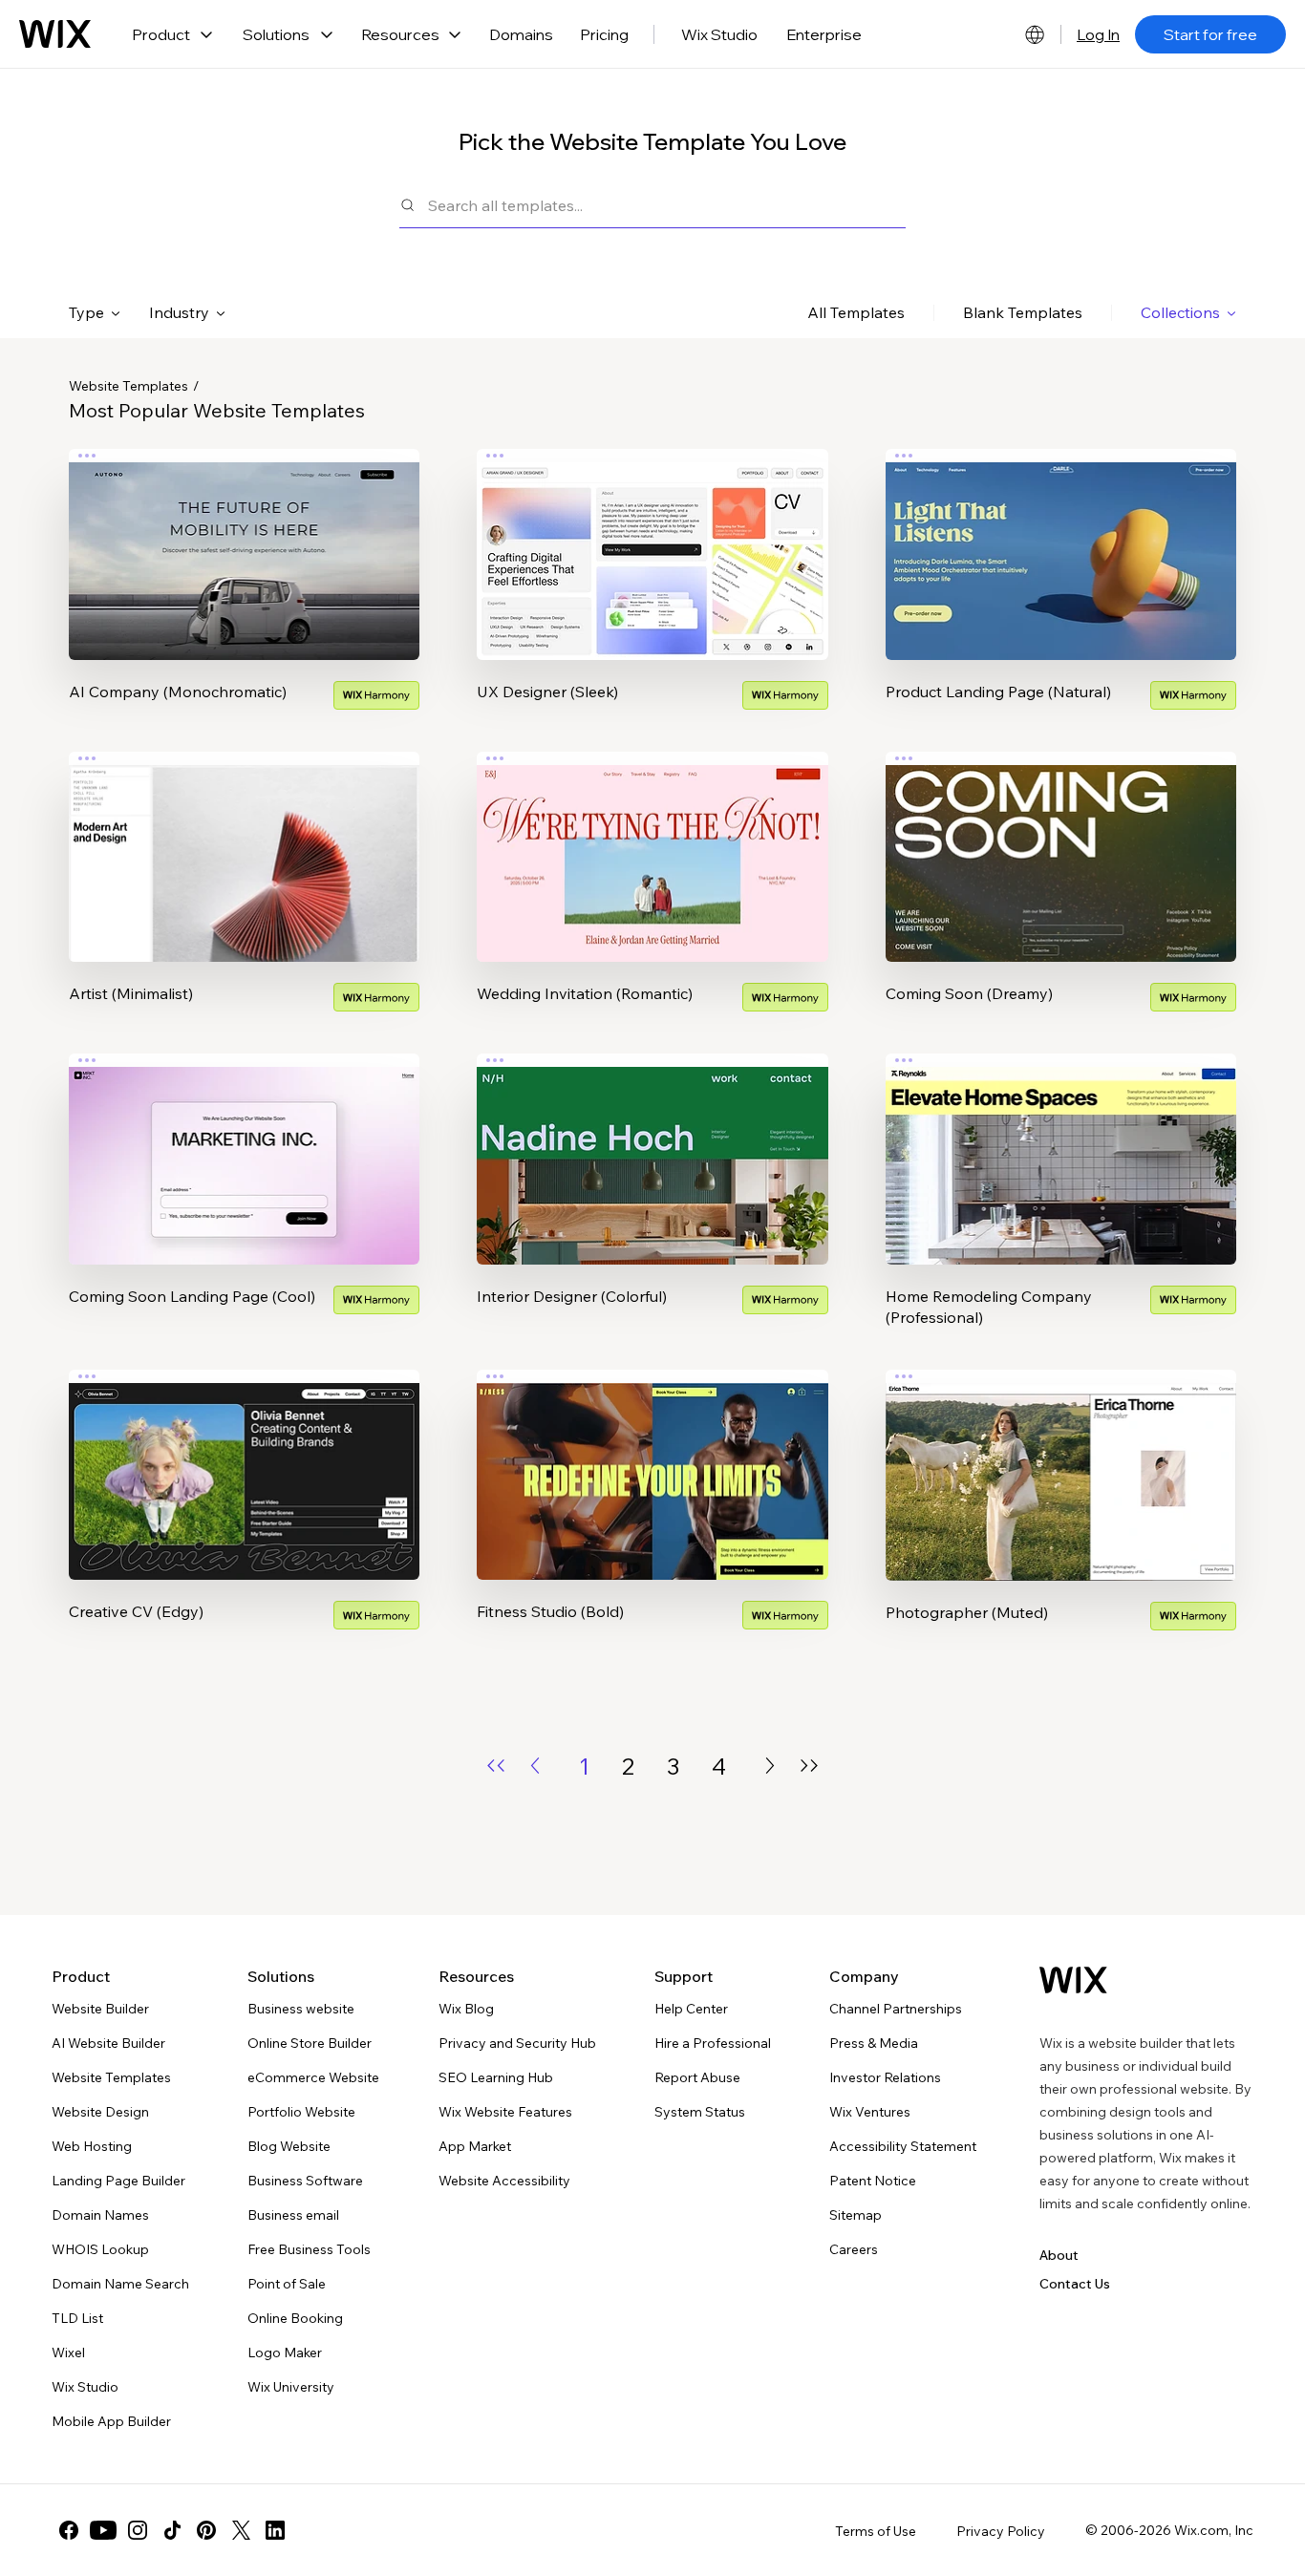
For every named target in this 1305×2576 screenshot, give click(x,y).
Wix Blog (466, 2009)
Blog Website (289, 2146)
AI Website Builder (108, 2043)
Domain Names (100, 2215)
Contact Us (1075, 2284)
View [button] (245, 591)
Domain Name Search (120, 2284)
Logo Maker (285, 2352)
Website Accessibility (504, 2181)
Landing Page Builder (118, 2181)
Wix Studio (719, 34)
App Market (475, 2146)
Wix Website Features (505, 2112)
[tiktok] (172, 2530)
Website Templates (128, 386)
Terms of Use (876, 2531)
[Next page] (770, 1766)
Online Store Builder (310, 2043)
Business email (293, 2215)
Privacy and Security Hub (517, 2043)
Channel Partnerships (896, 2009)
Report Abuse (697, 2077)
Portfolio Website (301, 2112)
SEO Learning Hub (496, 2077)
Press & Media (874, 2043)
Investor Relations (885, 2077)
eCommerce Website (313, 2077)
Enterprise (824, 34)
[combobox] (667, 205)
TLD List (77, 2318)
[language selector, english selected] (1035, 34)
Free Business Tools (309, 2249)
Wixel (68, 2352)
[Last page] (809, 1766)
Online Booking (295, 2318)
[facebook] (69, 2530)
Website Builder (100, 2009)
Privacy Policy (1001, 2531)
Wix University (291, 2387)
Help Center (691, 2009)
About (1059, 2255)
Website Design (100, 2112)
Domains (521, 34)
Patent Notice (873, 2181)
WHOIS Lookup (100, 2249)
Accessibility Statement (903, 2146)
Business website (301, 2009)
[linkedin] (275, 2530)
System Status (700, 2112)
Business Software (305, 2181)
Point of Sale (287, 2284)
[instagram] (138, 2530)
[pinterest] (206, 2530)
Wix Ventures (870, 2112)
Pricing (604, 34)
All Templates (856, 312)
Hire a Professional (713, 2043)
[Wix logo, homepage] (55, 34)
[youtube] (103, 2530)
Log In (1098, 34)
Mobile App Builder (111, 2421)
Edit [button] (245, 538)
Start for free (1210, 34)
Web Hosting (92, 2146)
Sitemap (856, 2215)
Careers (854, 2249)
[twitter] (241, 2530)
